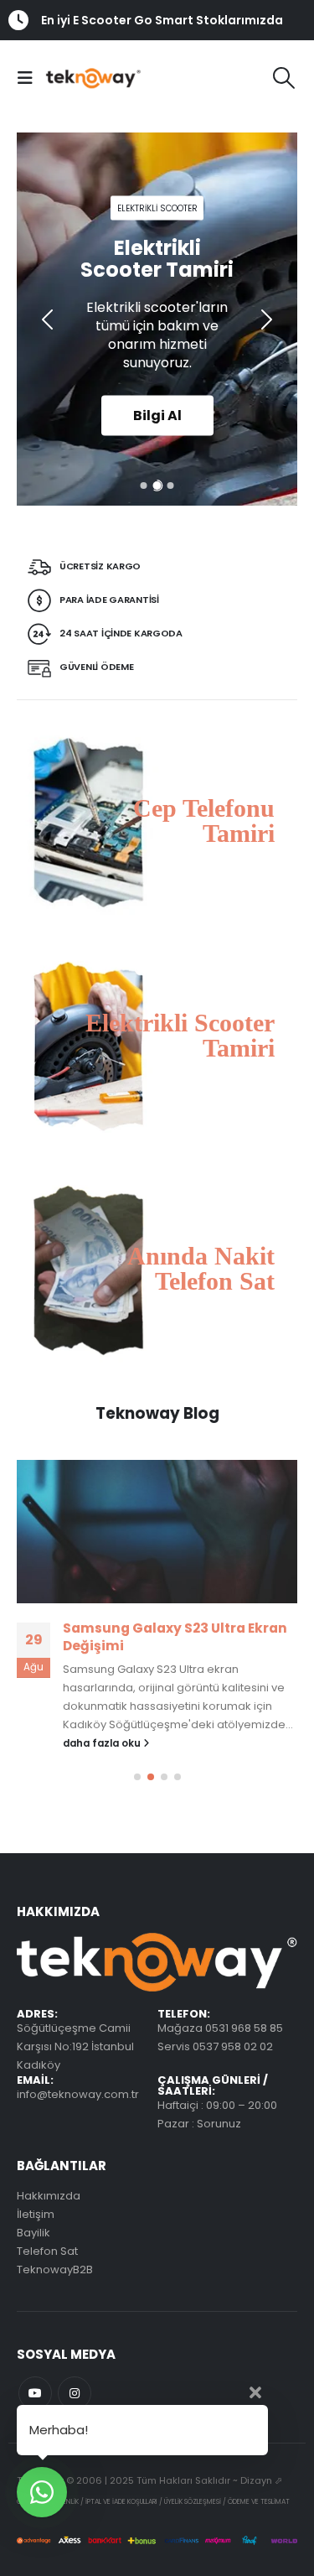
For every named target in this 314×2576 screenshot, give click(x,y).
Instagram (75, 2393)
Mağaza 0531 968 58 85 (220, 2028)
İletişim (36, 2214)
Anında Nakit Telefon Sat (201, 1268)
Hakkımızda (49, 2196)
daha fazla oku (103, 1743)
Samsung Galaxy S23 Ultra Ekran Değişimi (175, 1636)
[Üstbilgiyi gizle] (82, 78)
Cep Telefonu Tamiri (204, 821)
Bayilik (33, 2233)
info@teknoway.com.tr (78, 2094)
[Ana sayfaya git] (157, 1532)
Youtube (35, 2393)
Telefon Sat (47, 2251)
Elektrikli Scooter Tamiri (180, 1035)
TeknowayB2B (55, 2270)
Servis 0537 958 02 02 (215, 2046)
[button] (29, 78)
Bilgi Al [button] (157, 415)
